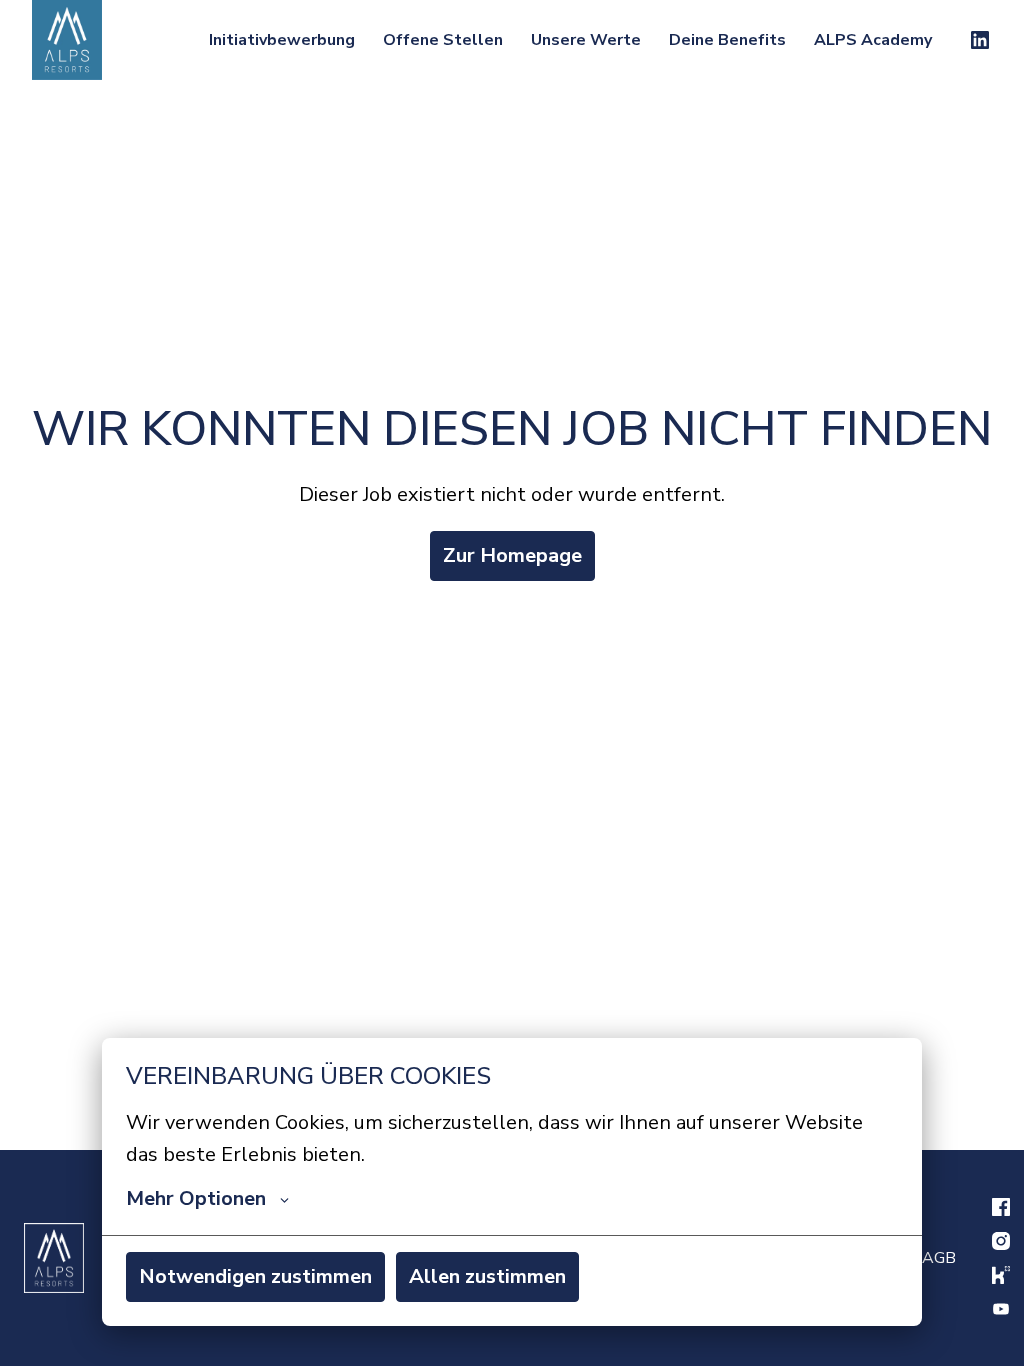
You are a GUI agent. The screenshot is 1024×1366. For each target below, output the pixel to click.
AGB (939, 1258)
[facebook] (1001, 1207)
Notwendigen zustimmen (255, 1276)
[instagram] (1001, 1241)
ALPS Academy (873, 40)
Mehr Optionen (196, 1199)
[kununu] (1001, 1275)
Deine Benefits (727, 40)
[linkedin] (980, 40)
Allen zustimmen (487, 1276)
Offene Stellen (443, 40)
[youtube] (1001, 1309)
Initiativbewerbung (282, 40)
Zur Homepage (512, 555)
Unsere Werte (586, 40)
